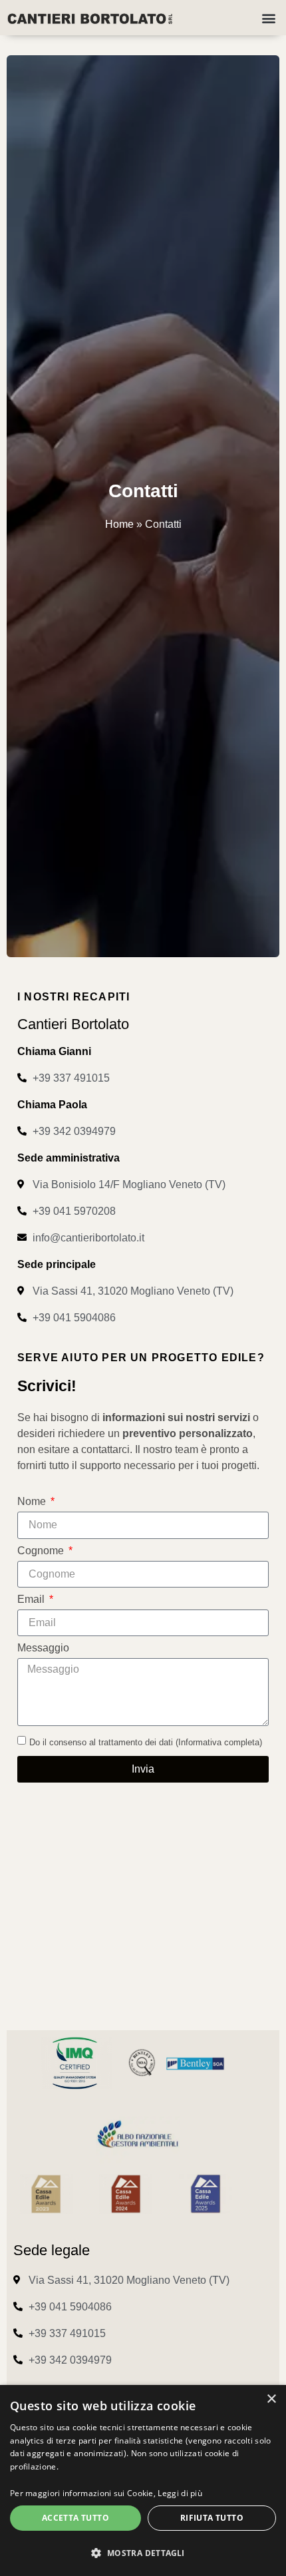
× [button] (271, 2399)
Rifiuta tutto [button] (212, 2518)
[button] (268, 18)
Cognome (42, 1551)
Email (32, 1600)
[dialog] (143, 2480)
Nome (33, 1502)
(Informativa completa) (219, 1742)
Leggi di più (180, 2493)
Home (119, 524)
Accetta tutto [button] (75, 2518)
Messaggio (43, 1648)
